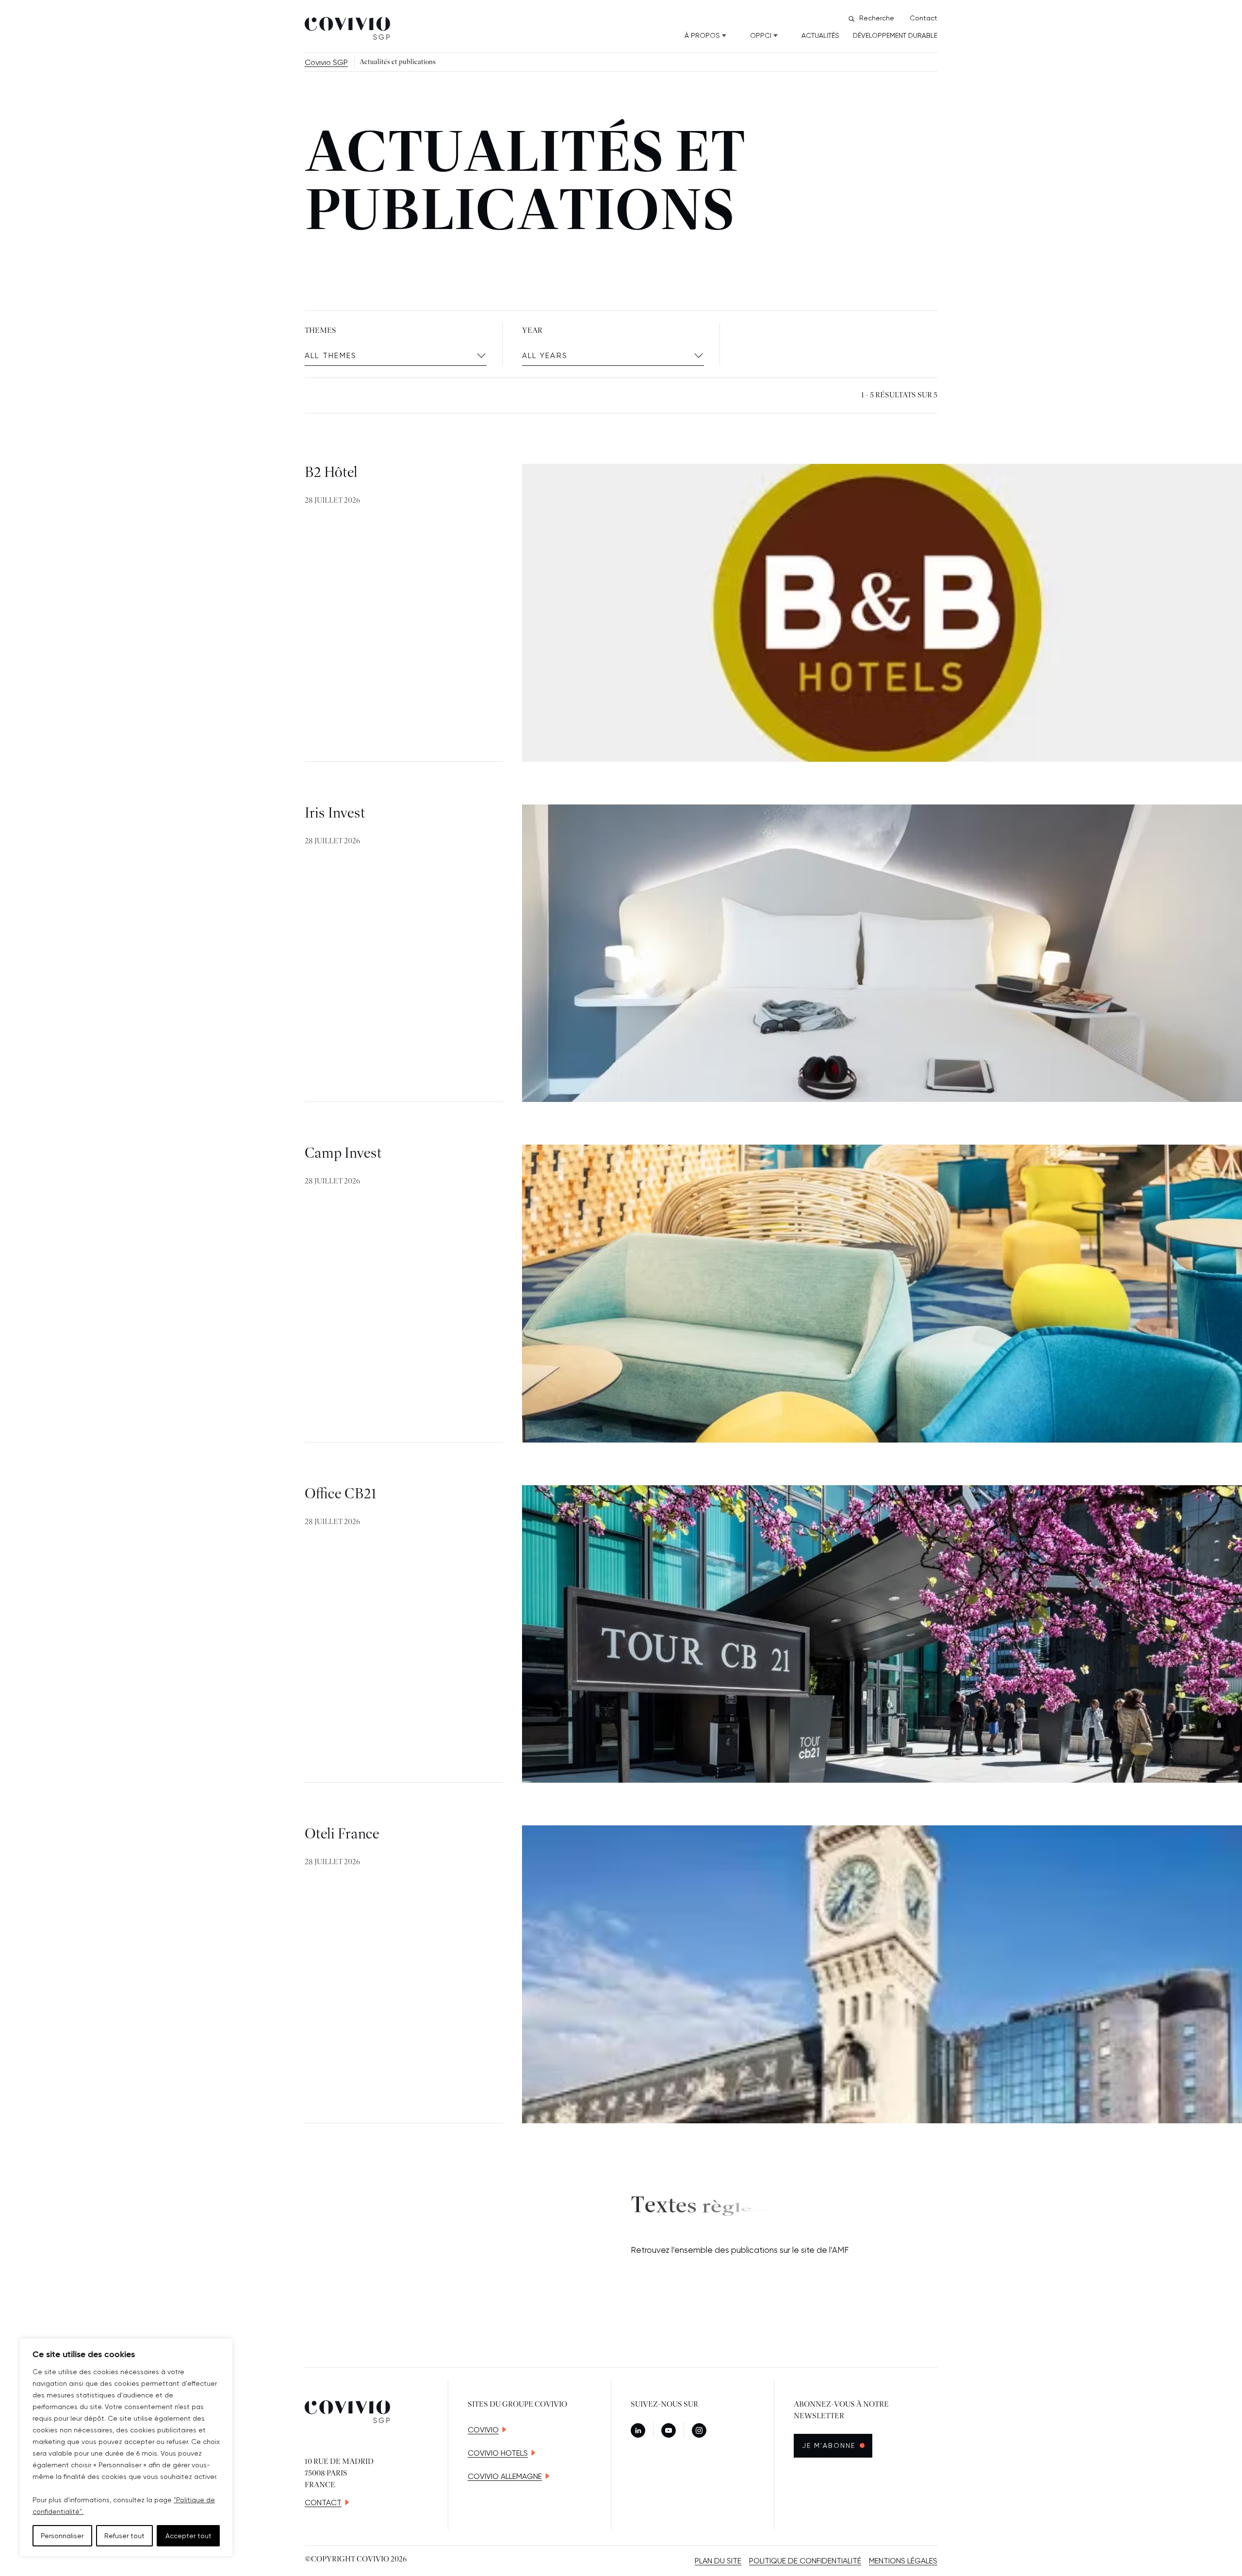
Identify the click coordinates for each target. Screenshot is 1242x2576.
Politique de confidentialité (805, 2561)
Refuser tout (124, 2536)
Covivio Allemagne (505, 2476)
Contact (923, 18)
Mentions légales (903, 2561)
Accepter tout (188, 2536)
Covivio (483, 2430)
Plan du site (718, 2561)
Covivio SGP (326, 62)
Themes (320, 331)
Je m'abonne (837, 2445)
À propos (702, 35)
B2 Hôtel (331, 473)
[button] (396, 356)
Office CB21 (341, 1494)
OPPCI (761, 35)
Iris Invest (335, 814)
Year (532, 331)
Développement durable (895, 35)
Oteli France (342, 1835)
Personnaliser (62, 2536)
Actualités (820, 35)
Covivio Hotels (498, 2453)
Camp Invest (343, 1154)
